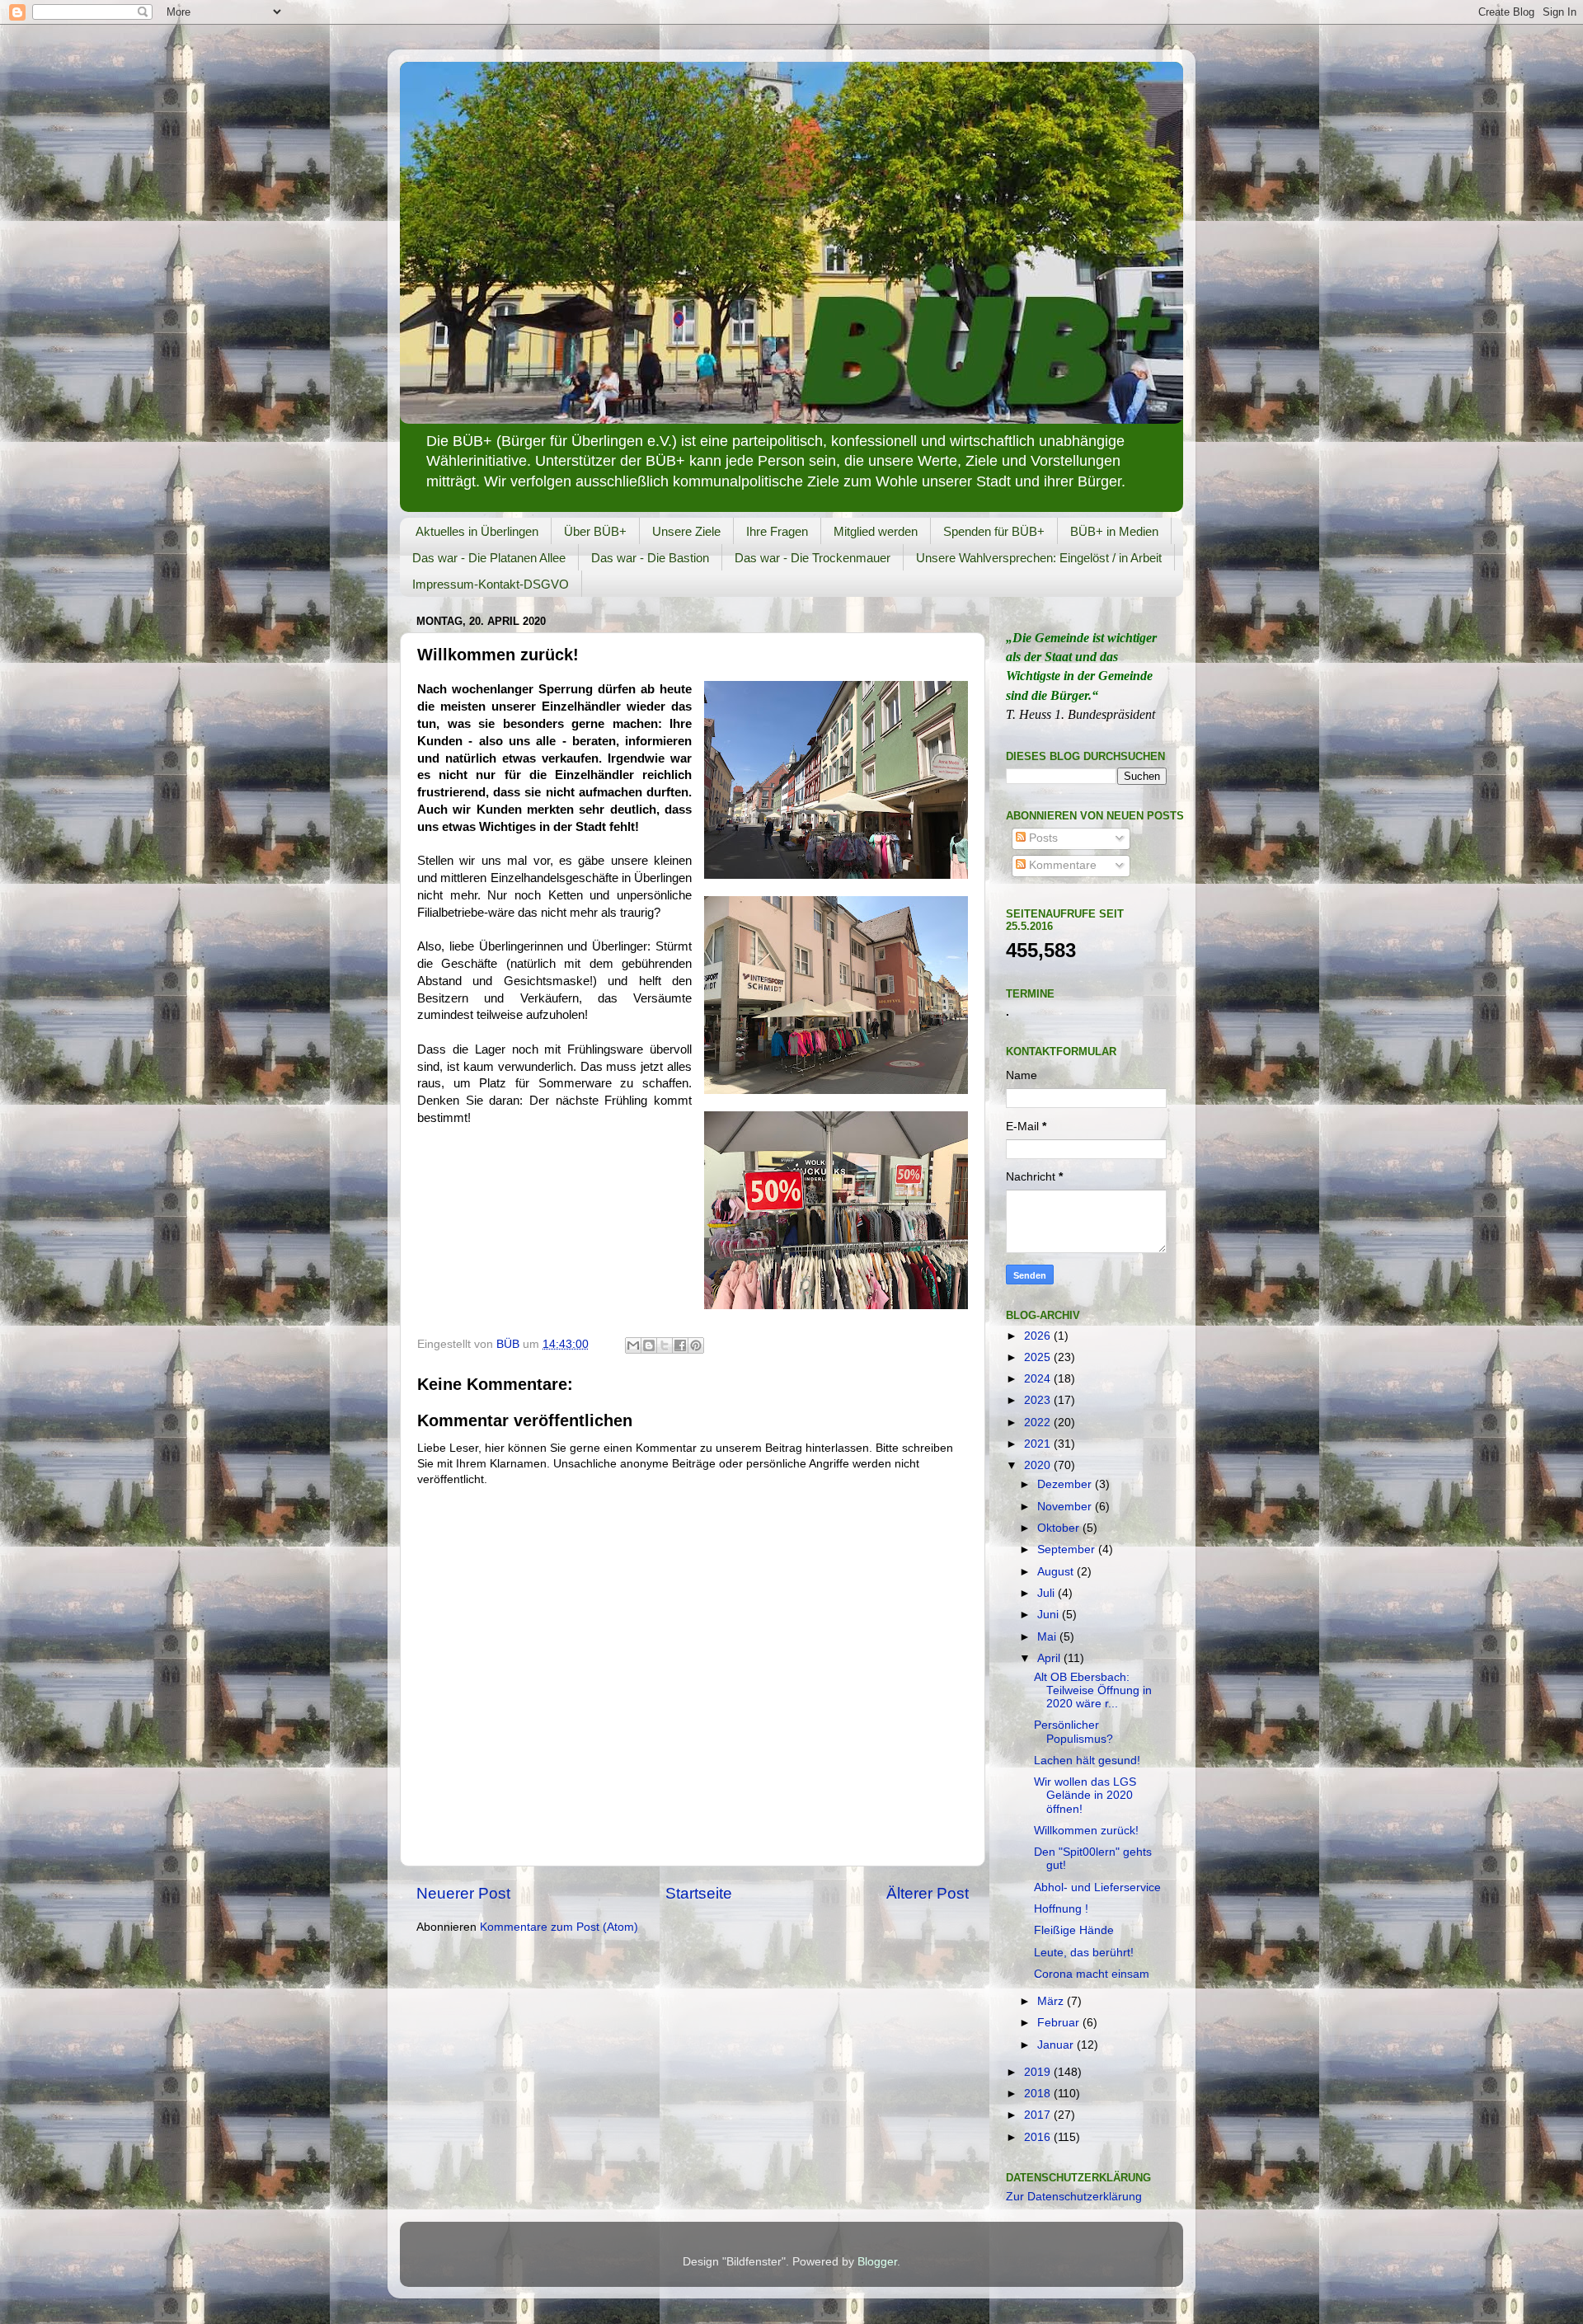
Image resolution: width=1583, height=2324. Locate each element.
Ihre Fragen (777, 531)
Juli (1048, 1593)
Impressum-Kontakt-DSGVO (491, 584)
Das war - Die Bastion (650, 558)
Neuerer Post (463, 1893)
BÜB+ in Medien (1114, 531)
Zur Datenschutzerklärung (1074, 2197)
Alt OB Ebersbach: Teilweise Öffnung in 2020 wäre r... (1093, 1690)
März (1052, 2001)
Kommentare (1061, 865)
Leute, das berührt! (1084, 1953)
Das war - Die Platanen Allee (489, 558)
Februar (1060, 2023)
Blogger (877, 2262)
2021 (1039, 1444)
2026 (1039, 1336)
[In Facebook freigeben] (680, 1345)
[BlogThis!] (649, 1345)
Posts (1042, 838)
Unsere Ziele (686, 531)
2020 (1039, 1465)
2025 (1039, 1357)
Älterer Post (928, 1893)
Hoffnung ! (1061, 1909)
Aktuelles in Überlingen (477, 531)
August (1057, 1572)
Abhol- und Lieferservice (1097, 1887)
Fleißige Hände (1074, 1930)
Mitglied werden (876, 531)
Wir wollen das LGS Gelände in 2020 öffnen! (1085, 1795)
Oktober (1060, 1528)
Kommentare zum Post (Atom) (559, 1927)
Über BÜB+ (595, 531)
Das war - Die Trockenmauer (813, 558)
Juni (1050, 1615)
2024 (1039, 1379)
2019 (1039, 2072)
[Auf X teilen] (665, 1345)
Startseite (699, 1893)
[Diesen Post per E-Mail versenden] (633, 1345)
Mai (1048, 1637)
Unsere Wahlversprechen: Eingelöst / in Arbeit (1039, 558)
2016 (1039, 2137)
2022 (1039, 1423)
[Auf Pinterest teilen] (696, 1345)
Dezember (1066, 1484)
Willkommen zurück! (1086, 1831)
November (1066, 1507)
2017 (1039, 2115)
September (1068, 1549)
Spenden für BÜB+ (994, 531)
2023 (1039, 1400)
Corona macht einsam (1092, 1974)
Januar (1057, 2045)
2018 (1039, 2094)
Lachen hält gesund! (1087, 1761)
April (1050, 1658)
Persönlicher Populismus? (1073, 1732)
